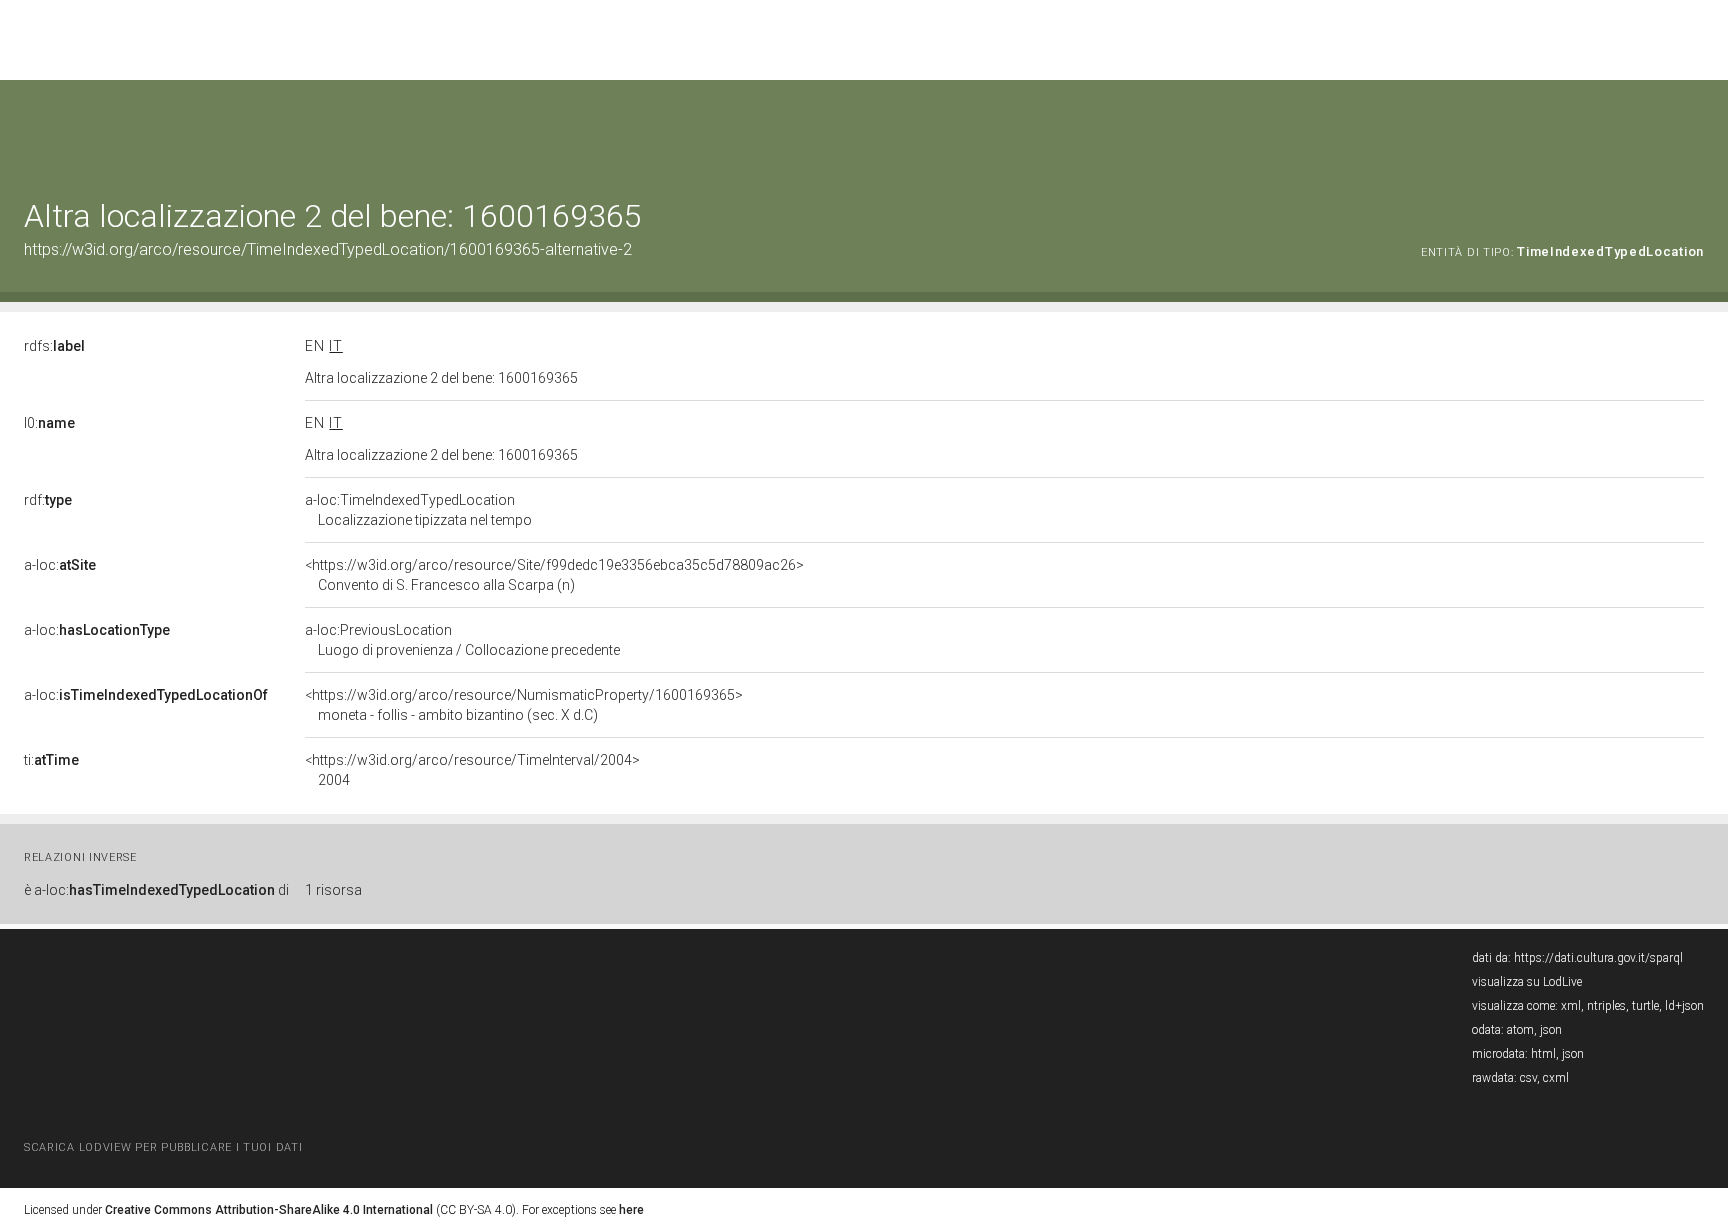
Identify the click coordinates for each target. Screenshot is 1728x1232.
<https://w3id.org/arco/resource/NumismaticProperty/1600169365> (524, 705)
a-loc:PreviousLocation (462, 640)
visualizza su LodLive (1527, 982)
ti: (51, 760)
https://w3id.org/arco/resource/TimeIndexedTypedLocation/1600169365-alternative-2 (328, 249)
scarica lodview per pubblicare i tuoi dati (163, 1147)
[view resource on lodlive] (1694, 129)
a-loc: (60, 565)
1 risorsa (333, 890)
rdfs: (54, 346)
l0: (49, 423)
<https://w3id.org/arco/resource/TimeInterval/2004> (472, 770)
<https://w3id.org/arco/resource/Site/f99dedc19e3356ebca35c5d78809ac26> (554, 575)
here (631, 1210)
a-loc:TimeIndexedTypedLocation (418, 510)
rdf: (48, 500)
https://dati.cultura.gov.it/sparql (1598, 958)
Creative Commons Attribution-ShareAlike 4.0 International (269, 1210)
